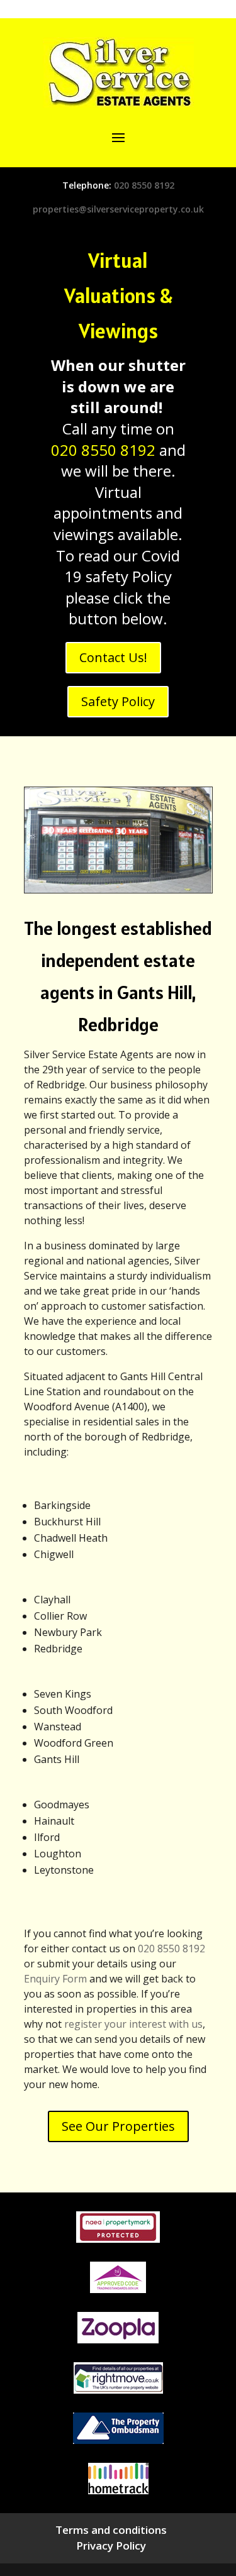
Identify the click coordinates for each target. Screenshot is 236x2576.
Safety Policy (118, 701)
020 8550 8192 (144, 185)
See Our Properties (118, 2126)
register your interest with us (133, 2024)
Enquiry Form (55, 1979)
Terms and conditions (111, 2530)
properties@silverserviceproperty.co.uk (118, 209)
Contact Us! (113, 657)
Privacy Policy (111, 2546)
